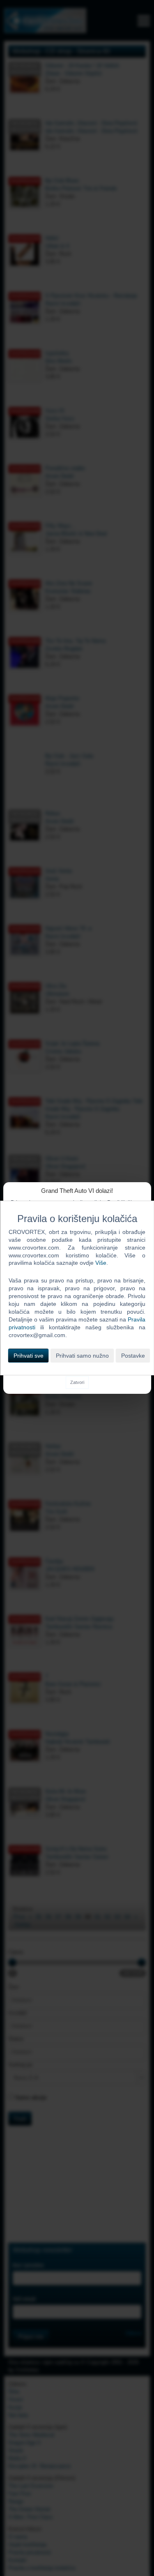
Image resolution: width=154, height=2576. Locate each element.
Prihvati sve (29, 1356)
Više (101, 1263)
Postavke (133, 1356)
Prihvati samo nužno (82, 1356)
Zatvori (77, 1382)
